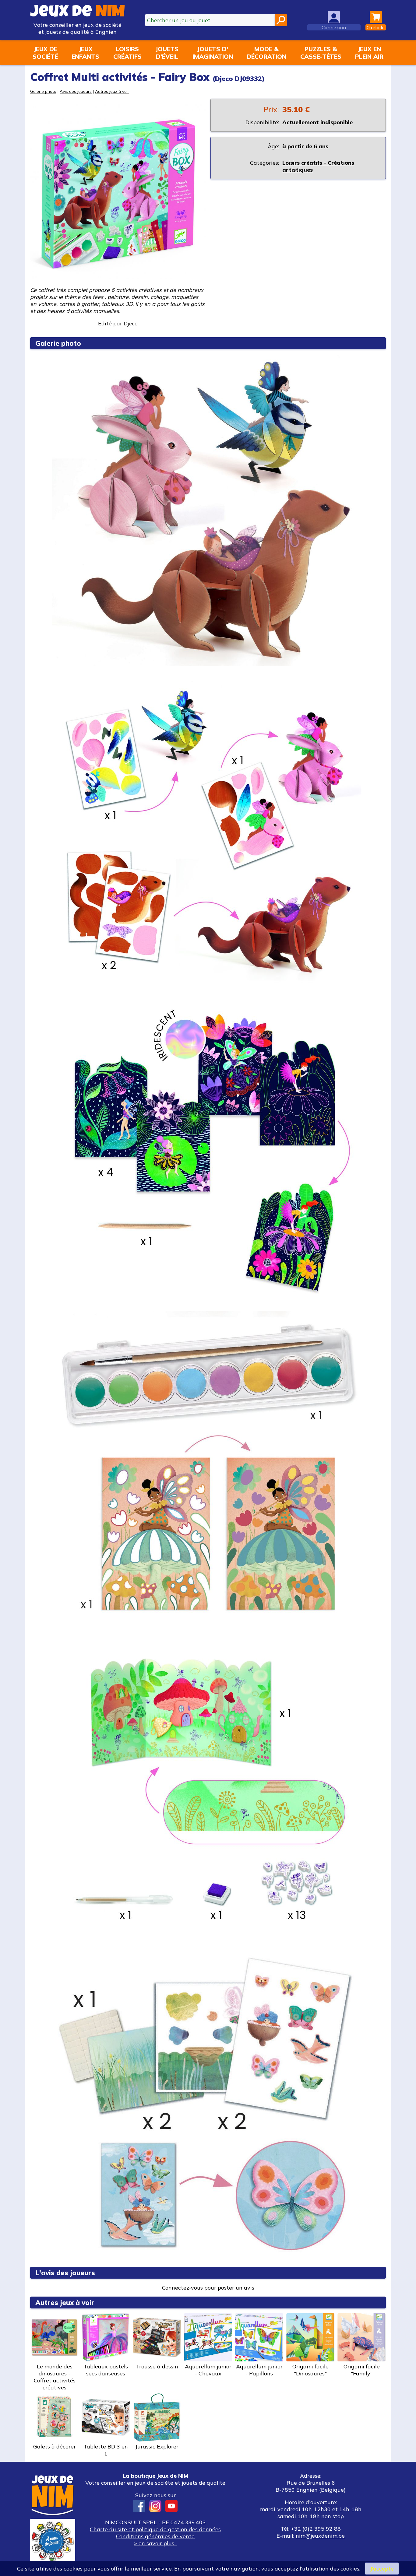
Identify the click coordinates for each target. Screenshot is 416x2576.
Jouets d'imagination (213, 53)
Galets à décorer (55, 2446)
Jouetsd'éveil (167, 53)
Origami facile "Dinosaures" (310, 2370)
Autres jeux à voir (112, 91)
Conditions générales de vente (155, 2536)
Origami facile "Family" (362, 2370)
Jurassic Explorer (157, 2446)
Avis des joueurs (76, 91)
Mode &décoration (266, 53)
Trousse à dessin (157, 2366)
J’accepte (382, 2569)
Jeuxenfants (85, 53)
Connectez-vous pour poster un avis (208, 2288)
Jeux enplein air (369, 53)
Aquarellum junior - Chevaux (208, 2370)
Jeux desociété (45, 53)
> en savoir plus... (155, 2543)
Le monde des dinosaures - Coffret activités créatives (55, 2377)
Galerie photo (43, 91)
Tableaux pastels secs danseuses (106, 2370)
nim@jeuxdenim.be (320, 2536)
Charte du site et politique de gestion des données (155, 2529)
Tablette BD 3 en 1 (106, 2450)
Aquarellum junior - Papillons (259, 2370)
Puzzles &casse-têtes (321, 53)
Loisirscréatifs (127, 53)
